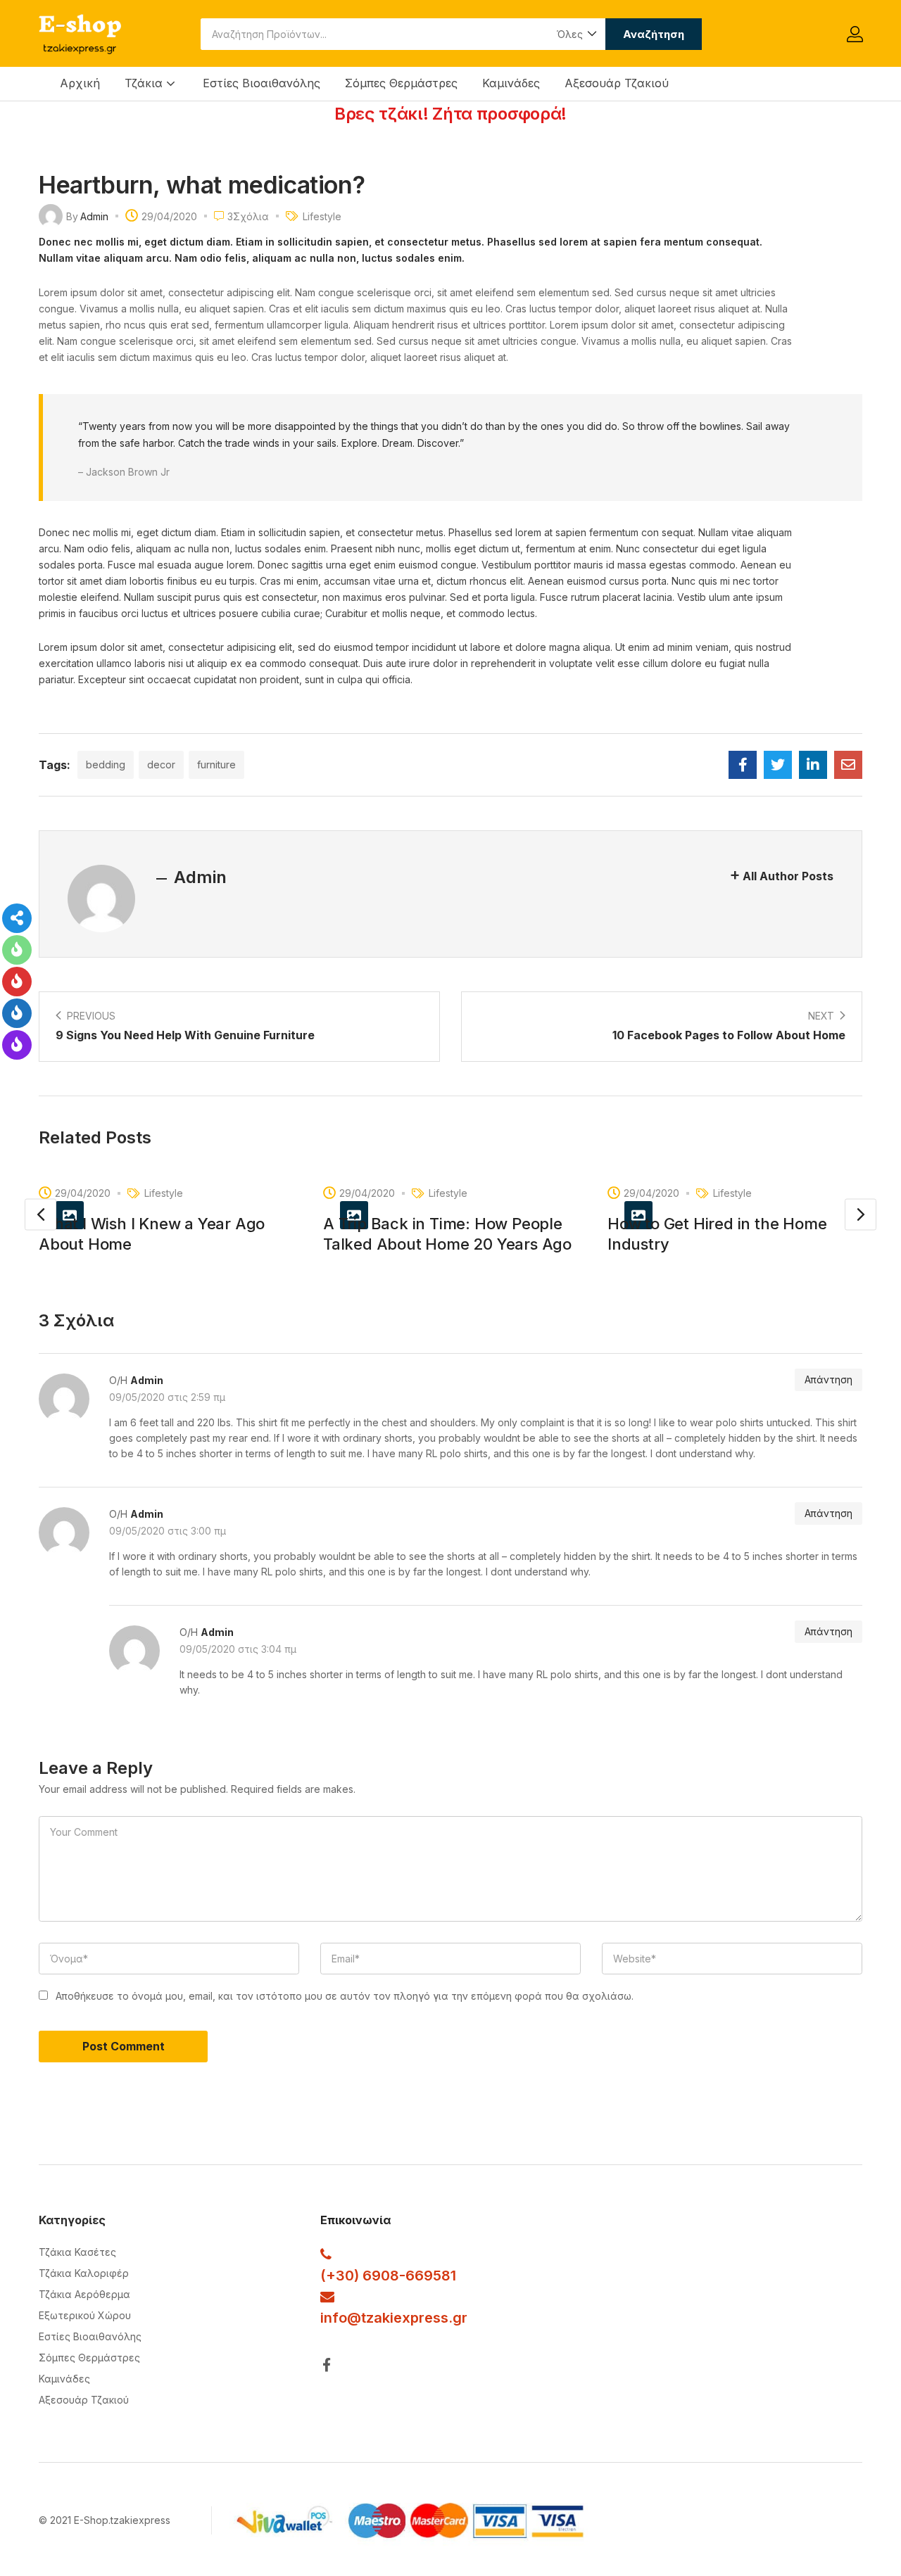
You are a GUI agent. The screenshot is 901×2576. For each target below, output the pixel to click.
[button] (576, 34)
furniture (216, 764)
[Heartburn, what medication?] (743, 765)
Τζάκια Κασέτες (77, 2252)
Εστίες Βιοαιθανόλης (262, 83)
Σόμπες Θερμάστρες (401, 83)
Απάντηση (828, 1379)
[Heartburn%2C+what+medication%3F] (778, 765)
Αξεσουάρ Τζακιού (617, 83)
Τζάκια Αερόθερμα (84, 2294)
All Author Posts (788, 876)
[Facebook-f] (327, 2365)
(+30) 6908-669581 (388, 2276)
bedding (106, 764)
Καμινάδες (511, 83)
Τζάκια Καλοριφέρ (84, 2273)
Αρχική (80, 83)
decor (161, 764)
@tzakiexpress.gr (407, 2318)
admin (94, 216)
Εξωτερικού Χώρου (85, 2315)
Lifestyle (322, 216)
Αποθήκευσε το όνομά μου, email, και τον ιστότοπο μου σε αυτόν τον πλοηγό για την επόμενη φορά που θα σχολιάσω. (345, 1996)
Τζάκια (145, 83)
